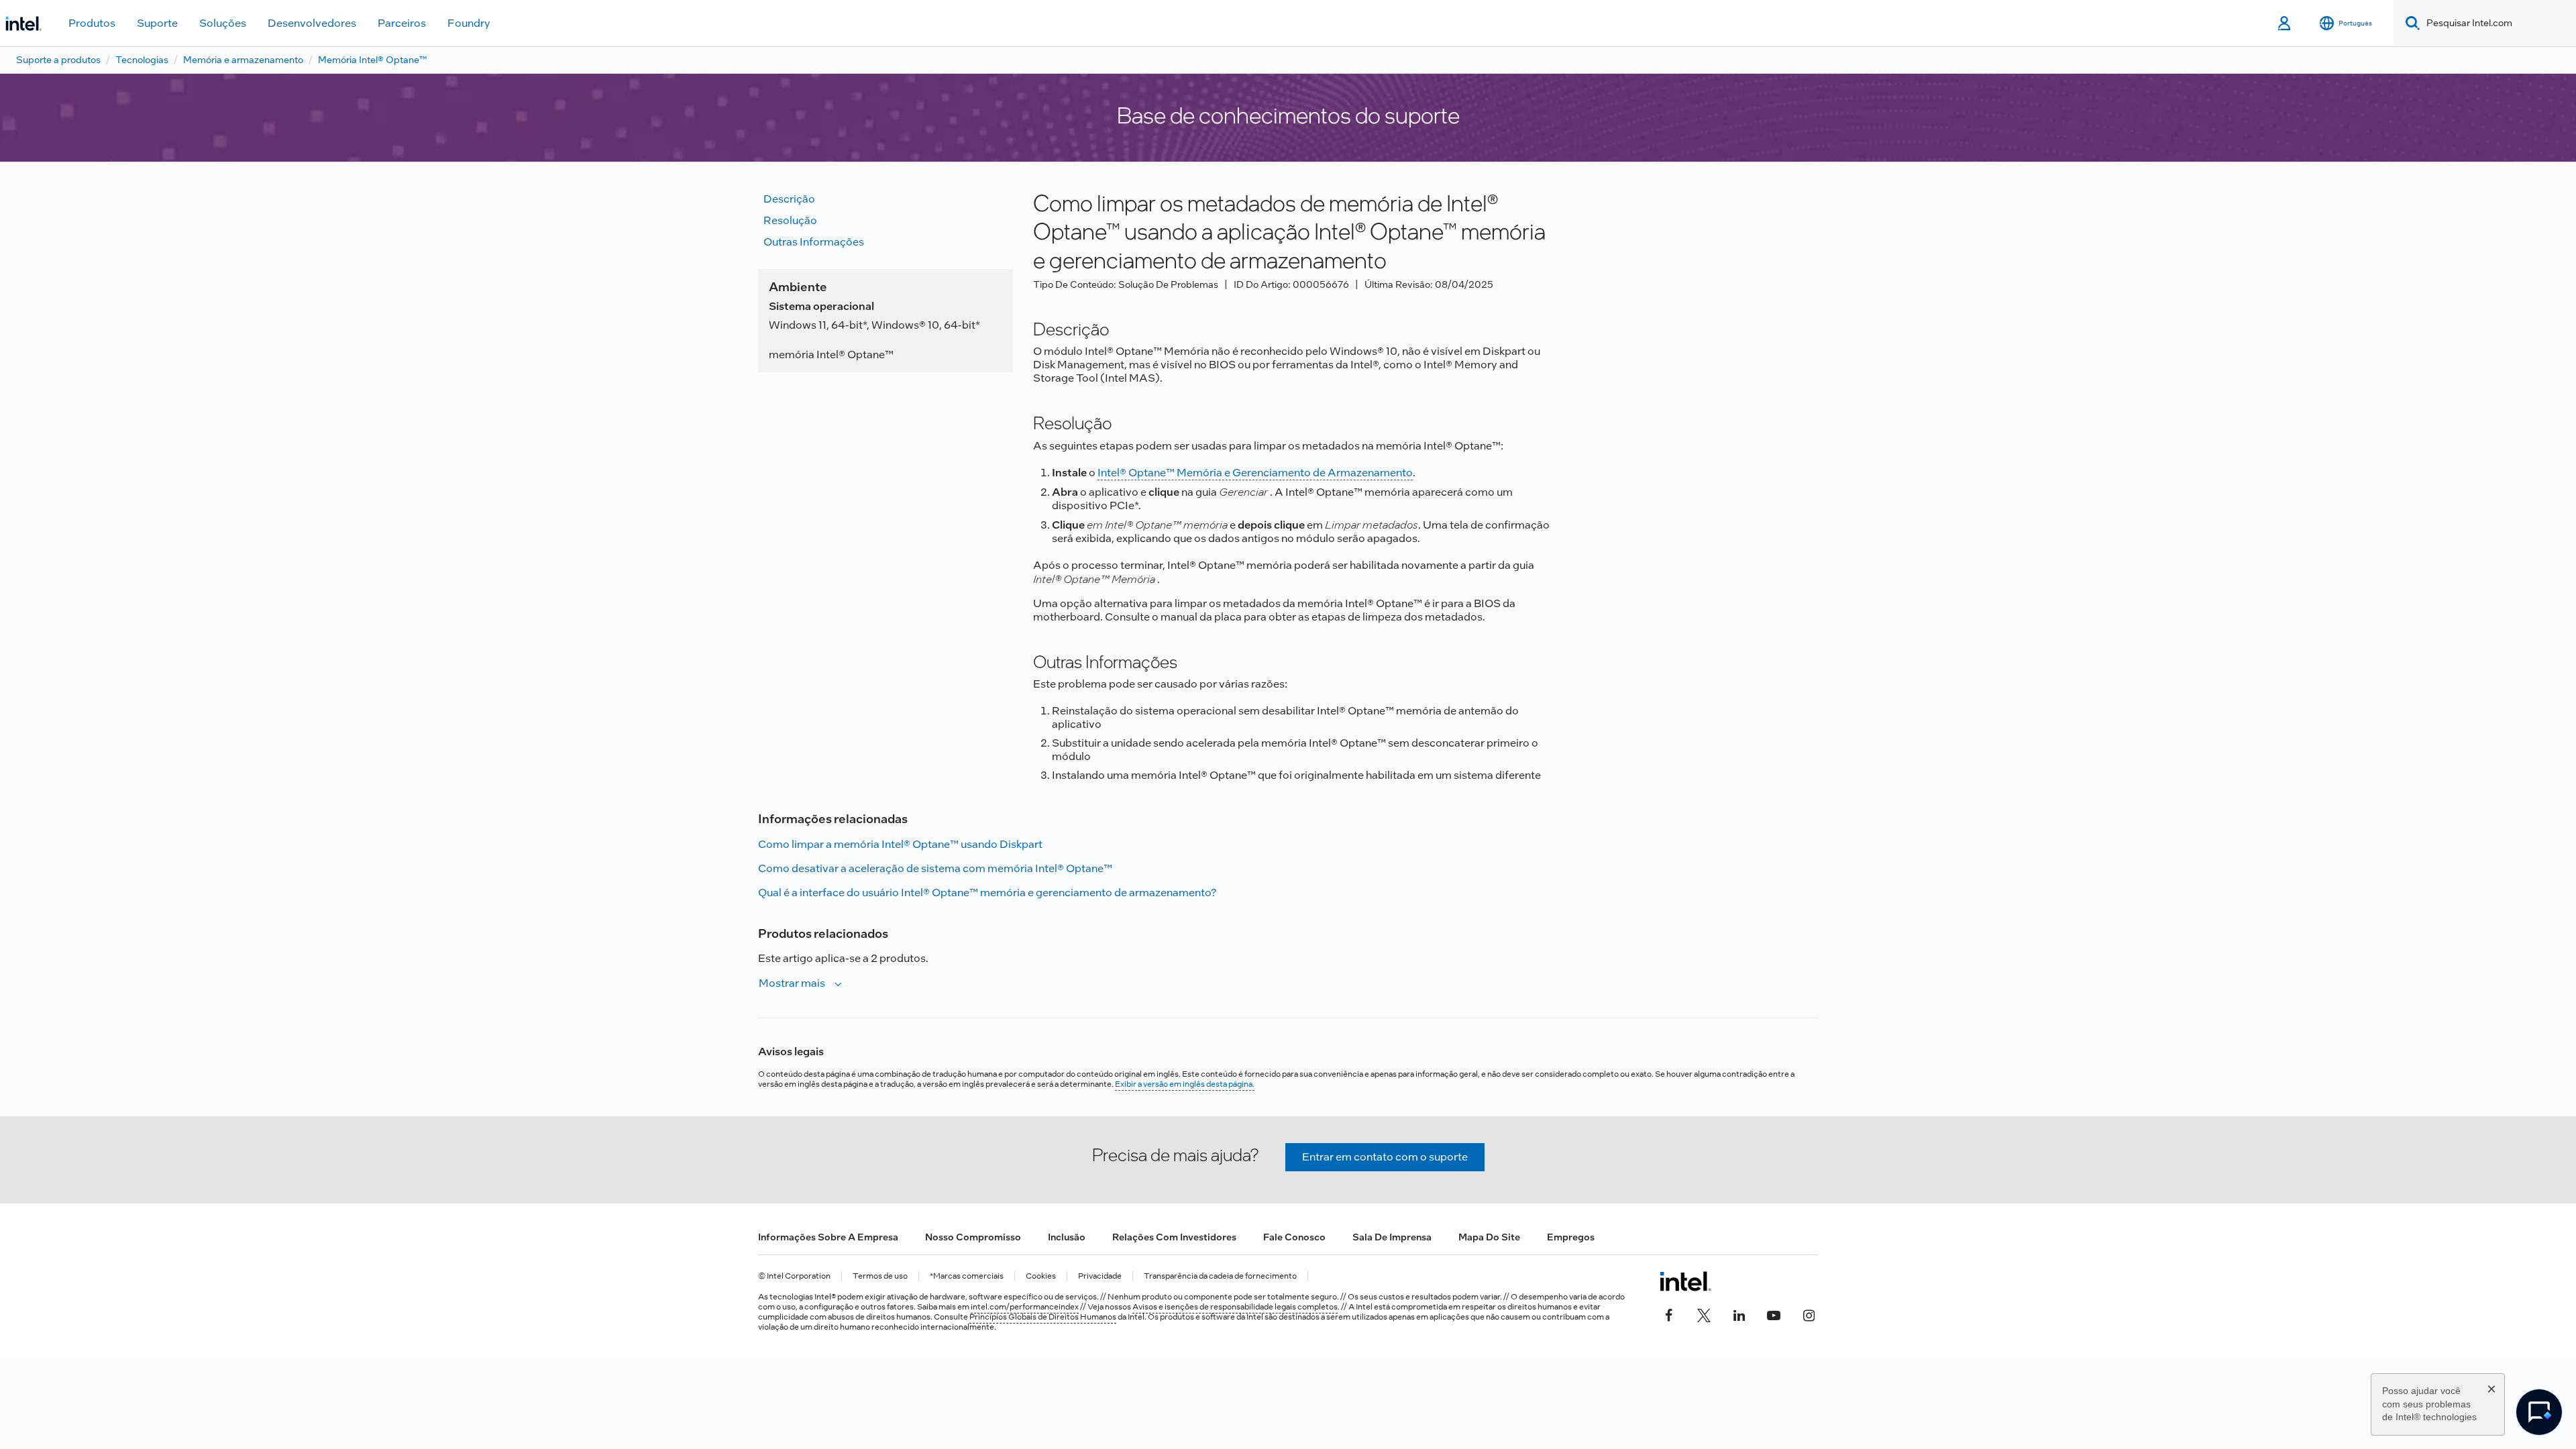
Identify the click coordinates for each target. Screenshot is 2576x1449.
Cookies (1041, 1276)
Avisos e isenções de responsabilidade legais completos (1235, 1307)
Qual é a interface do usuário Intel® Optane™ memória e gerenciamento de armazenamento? (987, 893)
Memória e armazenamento (243, 60)
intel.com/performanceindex (1025, 1307)
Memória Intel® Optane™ (372, 60)
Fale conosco (1294, 1237)
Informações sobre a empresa (828, 1237)
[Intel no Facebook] (1669, 1313)
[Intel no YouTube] (1774, 1313)
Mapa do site (1489, 1237)
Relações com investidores (1174, 1237)
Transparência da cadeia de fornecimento (1220, 1276)
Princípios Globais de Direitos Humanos (1043, 1317)
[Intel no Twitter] (1704, 1313)
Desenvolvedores (312, 23)
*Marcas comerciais (967, 1276)
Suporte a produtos (58, 60)
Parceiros (402, 23)
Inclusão (1067, 1237)
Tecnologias (142, 60)
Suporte (157, 23)
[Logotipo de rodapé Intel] (1685, 1281)
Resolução (790, 220)
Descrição (789, 199)
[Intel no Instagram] (1809, 1313)
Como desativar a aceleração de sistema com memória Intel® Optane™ (935, 868)
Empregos (1571, 1237)
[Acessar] (2285, 23)
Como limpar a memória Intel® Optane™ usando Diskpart (900, 844)
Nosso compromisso (973, 1237)
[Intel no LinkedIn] (1739, 1313)
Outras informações (814, 242)
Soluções (223, 23)
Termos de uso (880, 1276)
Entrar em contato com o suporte (1385, 1157)
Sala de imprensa (1392, 1237)
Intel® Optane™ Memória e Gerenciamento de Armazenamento (1255, 473)
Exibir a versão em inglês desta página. (1185, 1084)
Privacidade (1100, 1276)
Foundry (469, 23)
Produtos (92, 23)
